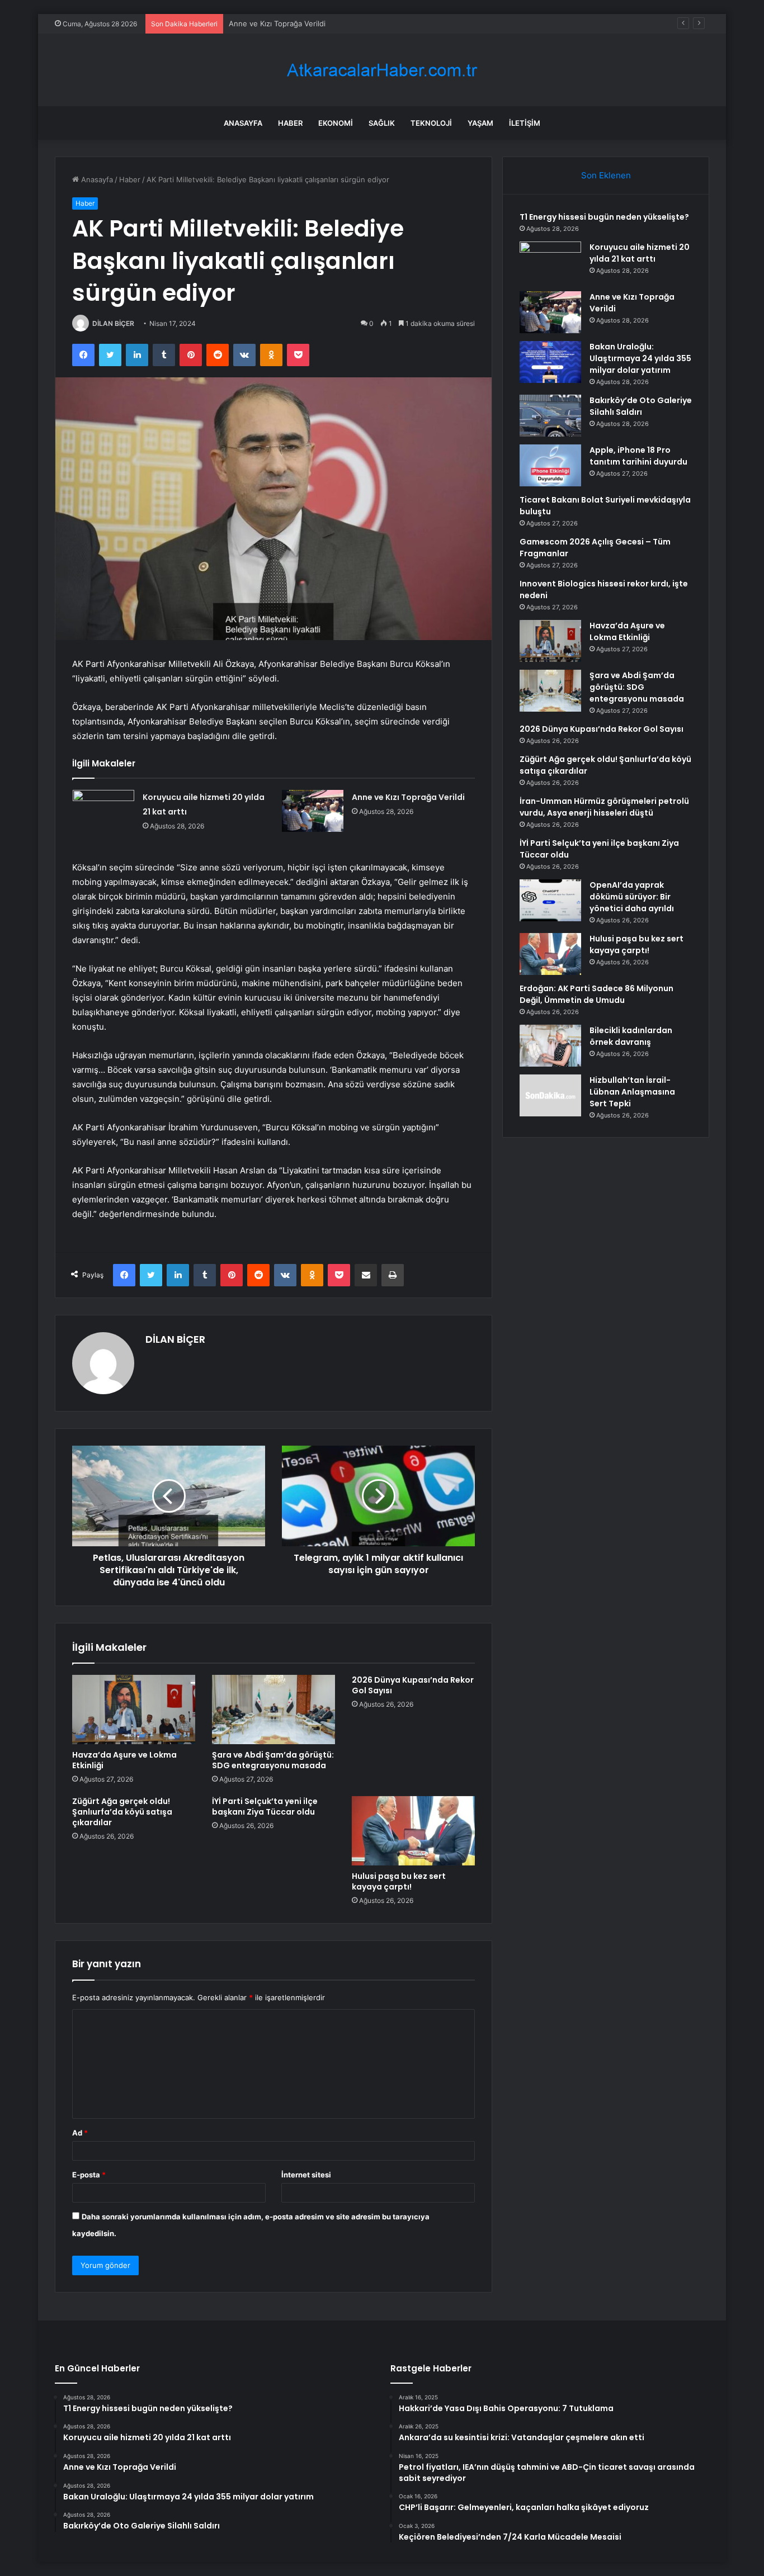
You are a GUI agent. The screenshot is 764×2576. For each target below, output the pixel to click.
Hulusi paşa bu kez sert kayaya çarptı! (399, 1881)
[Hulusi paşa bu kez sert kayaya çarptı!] (413, 1831)
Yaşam (480, 123)
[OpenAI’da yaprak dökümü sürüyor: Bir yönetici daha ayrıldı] (550, 900)
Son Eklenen (606, 175)
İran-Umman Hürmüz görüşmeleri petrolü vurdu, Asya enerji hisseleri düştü (604, 807)
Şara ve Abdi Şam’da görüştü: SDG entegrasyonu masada (273, 1760)
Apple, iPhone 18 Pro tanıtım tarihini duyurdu (638, 456)
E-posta (89, 2175)
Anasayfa (243, 123)
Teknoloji (431, 123)
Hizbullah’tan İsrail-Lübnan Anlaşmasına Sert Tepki (632, 1092)
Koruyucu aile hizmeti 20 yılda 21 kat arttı (640, 253)
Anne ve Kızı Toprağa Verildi (277, 23)
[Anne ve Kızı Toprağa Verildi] (313, 811)
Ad (80, 2133)
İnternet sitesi (306, 2175)
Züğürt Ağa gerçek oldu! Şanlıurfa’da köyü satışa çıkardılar (122, 1812)
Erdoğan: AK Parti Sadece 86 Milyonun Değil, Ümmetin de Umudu (596, 994)
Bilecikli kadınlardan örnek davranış (631, 1036)
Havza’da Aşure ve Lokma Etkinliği (124, 1760)
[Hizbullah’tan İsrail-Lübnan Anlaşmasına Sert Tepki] (550, 1095)
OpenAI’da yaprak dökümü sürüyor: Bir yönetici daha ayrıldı (632, 897)
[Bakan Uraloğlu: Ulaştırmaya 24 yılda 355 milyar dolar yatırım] (550, 362)
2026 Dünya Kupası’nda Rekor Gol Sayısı (413, 1685)
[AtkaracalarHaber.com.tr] (382, 70)
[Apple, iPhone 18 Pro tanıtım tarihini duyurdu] (550, 465)
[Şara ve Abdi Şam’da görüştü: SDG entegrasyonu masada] (273, 1710)
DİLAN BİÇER (113, 323)
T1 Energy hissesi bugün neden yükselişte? (604, 217)
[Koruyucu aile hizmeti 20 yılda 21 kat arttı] (103, 811)
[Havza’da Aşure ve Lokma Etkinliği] (134, 1710)
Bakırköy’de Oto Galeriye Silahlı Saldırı (641, 406)
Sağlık (382, 123)
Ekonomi (336, 123)
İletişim (525, 123)
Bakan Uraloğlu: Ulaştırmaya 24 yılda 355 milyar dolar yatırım (640, 358)
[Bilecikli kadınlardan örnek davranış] (550, 1046)
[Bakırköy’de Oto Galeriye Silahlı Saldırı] (550, 416)
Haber (290, 123)
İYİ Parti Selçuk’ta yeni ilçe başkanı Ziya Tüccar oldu (265, 1806)
